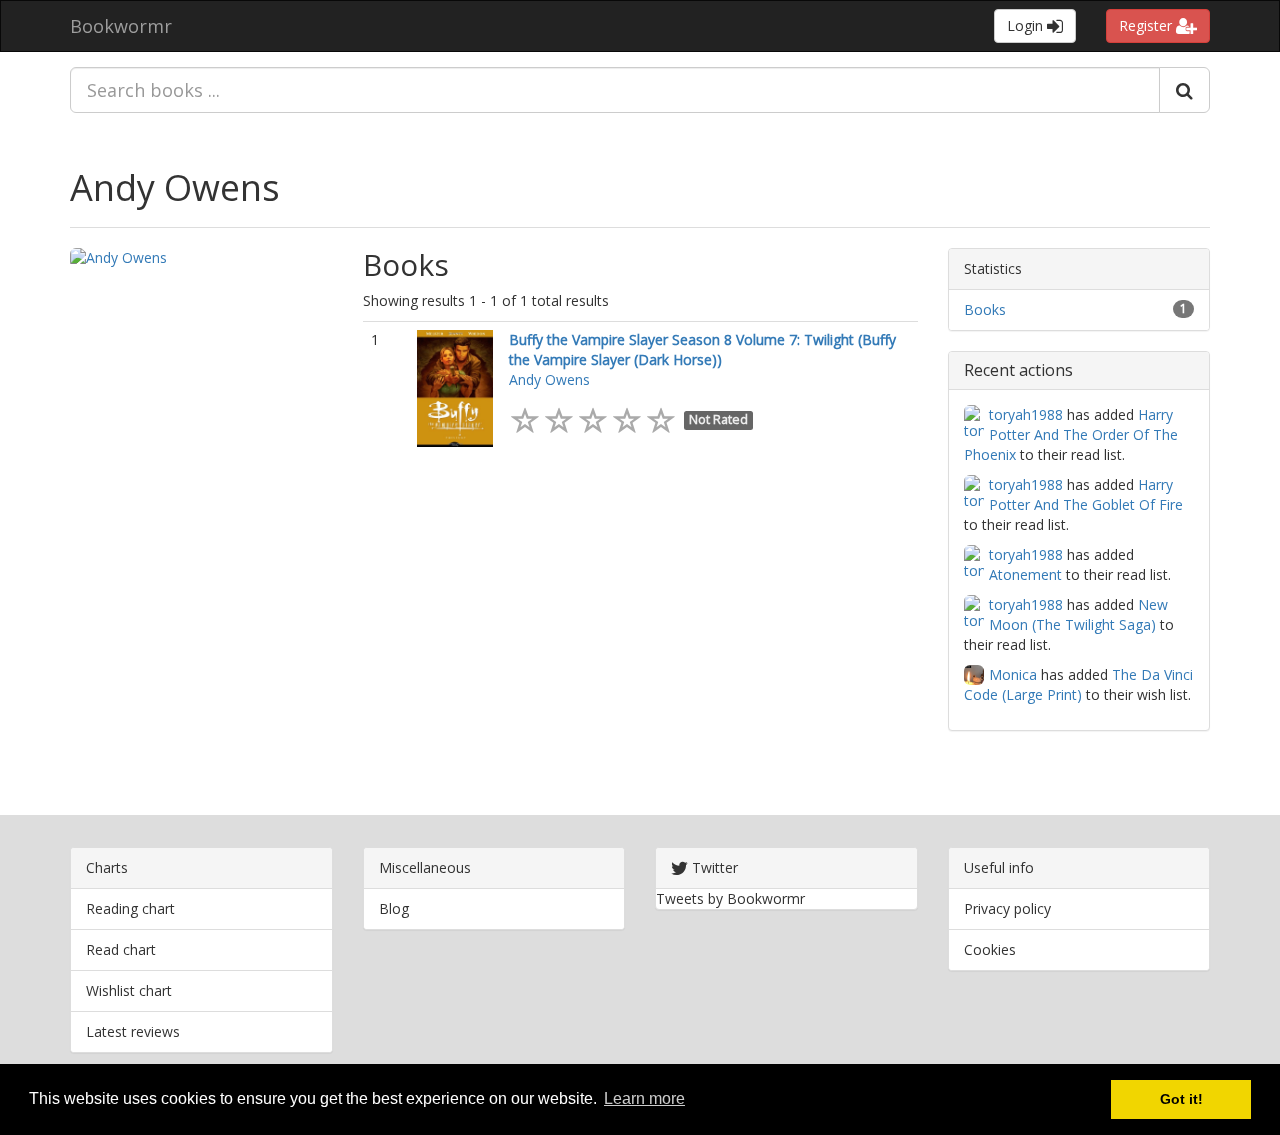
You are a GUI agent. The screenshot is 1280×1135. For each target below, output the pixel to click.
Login (1027, 25)
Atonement (1025, 574)
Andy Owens (175, 187)
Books (985, 309)
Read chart (121, 949)
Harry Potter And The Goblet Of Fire (1086, 494)
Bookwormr (121, 26)
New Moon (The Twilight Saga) (1078, 614)
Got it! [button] (1181, 1099)
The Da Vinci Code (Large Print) (1078, 684)
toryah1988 (1026, 414)
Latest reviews (133, 1031)
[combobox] (615, 90)
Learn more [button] (644, 1098)
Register (1147, 25)
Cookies (990, 949)
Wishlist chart (129, 990)
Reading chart (130, 908)
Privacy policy (1007, 908)
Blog (394, 908)
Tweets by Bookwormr (730, 898)
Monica (1013, 674)
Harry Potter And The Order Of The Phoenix (1071, 434)
